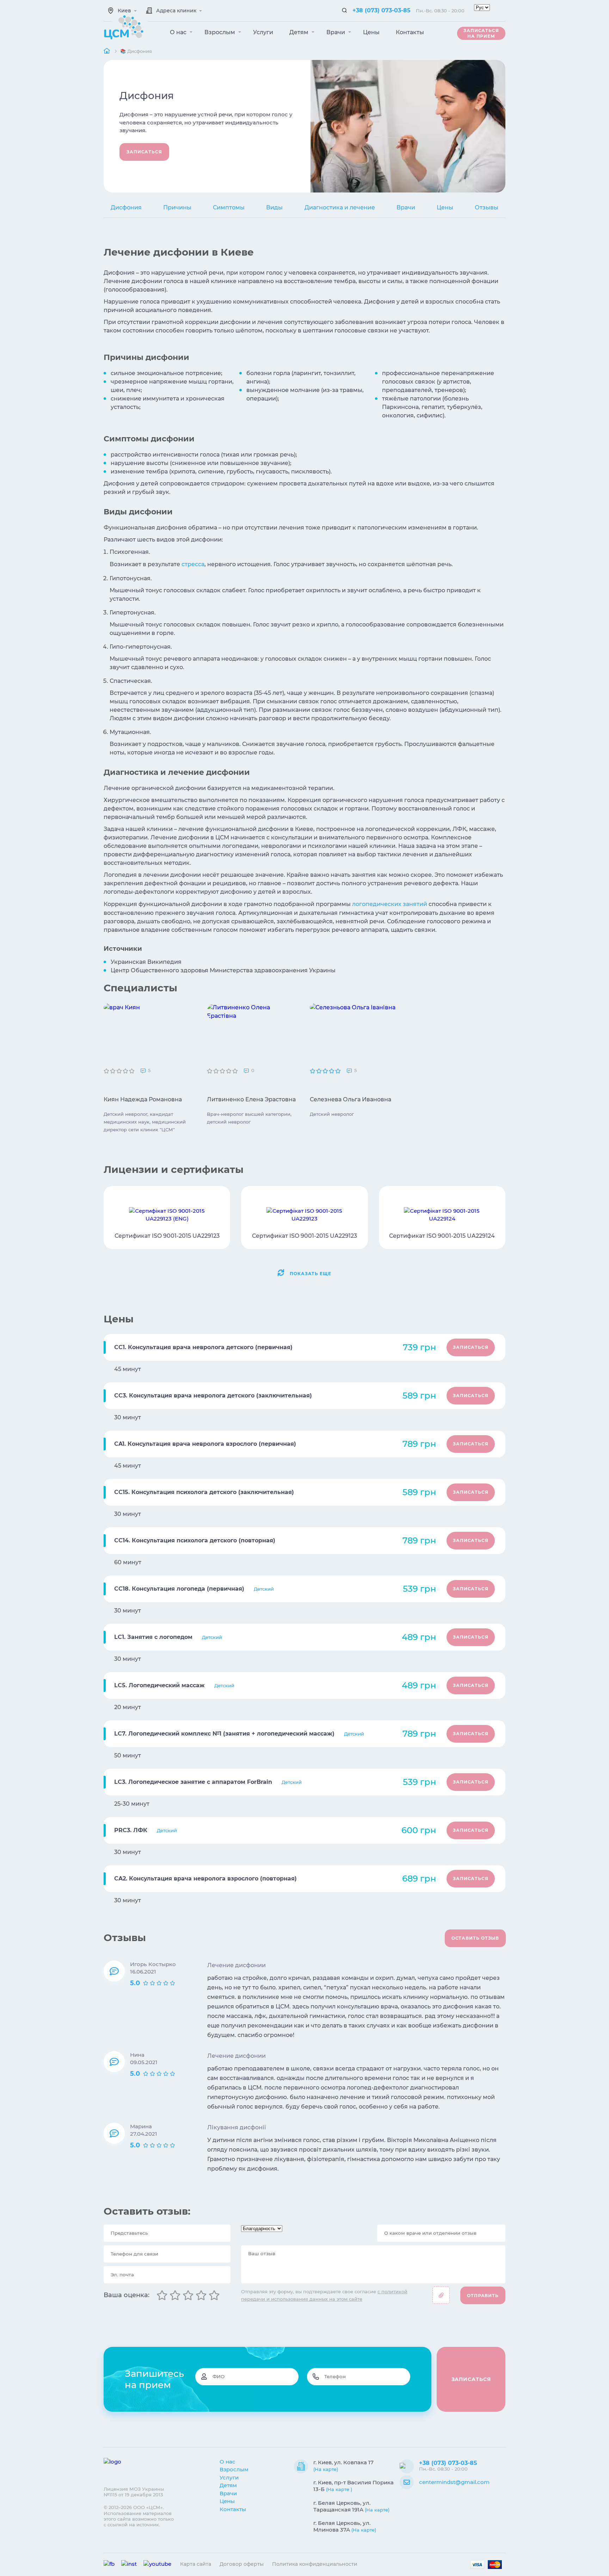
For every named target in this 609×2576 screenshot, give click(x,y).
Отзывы (487, 207)
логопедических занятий (390, 904)
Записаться (144, 152)
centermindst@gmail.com (454, 2482)
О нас (179, 32)
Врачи (336, 32)
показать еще (310, 1274)
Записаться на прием (481, 33)
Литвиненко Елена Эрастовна (251, 1099)
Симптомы (229, 207)
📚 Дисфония (136, 51)
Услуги (263, 32)
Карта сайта (196, 2564)
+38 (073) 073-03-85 (382, 10)
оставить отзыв (475, 1938)
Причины (177, 207)
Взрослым (220, 32)
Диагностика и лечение (340, 207)
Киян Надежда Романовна (143, 1099)
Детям (300, 32)
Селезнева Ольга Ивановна (350, 1099)
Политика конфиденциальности (315, 2564)
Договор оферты (242, 2564)
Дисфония (126, 207)
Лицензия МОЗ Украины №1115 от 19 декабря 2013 (134, 2492)
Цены (371, 32)
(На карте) (326, 2469)
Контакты (410, 32)
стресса (193, 564)
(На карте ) (339, 2489)
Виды (274, 207)
